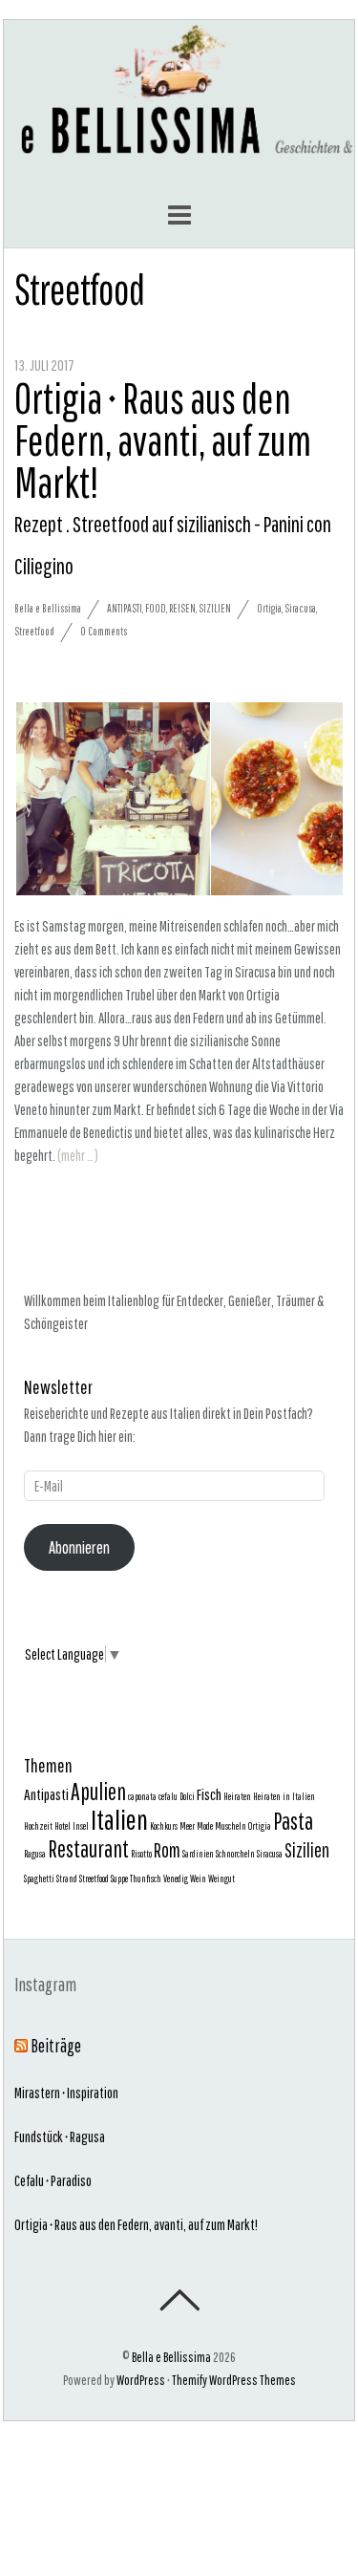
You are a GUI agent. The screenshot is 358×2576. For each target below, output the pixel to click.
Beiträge (56, 2046)
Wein (198, 1878)
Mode (205, 1826)
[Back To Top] (179, 2300)
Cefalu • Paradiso (53, 2180)
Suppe (119, 1878)
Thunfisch (146, 1878)
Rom (167, 1850)
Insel (81, 1826)
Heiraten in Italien (284, 1796)
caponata (142, 1796)
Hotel (63, 1826)
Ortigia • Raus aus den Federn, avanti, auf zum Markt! (136, 2224)
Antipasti (125, 608)
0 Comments (104, 631)
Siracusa (300, 608)
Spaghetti (39, 1878)
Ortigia (269, 608)
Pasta (293, 1821)
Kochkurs (164, 1826)
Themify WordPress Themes (234, 2380)
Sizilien (215, 608)
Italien (119, 1819)
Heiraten (237, 1796)
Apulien (98, 1792)
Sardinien (198, 1854)
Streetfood (34, 631)
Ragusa (35, 1854)
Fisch (209, 1794)
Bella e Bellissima (48, 608)
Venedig (176, 1878)
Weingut (221, 1878)
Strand (67, 1878)
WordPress (141, 2380)
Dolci (187, 1796)
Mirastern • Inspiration (66, 2093)
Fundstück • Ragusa (60, 2136)
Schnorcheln (235, 1854)
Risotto (141, 1854)
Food (156, 608)
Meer (187, 1826)
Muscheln (231, 1826)
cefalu (168, 1796)
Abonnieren (79, 1547)
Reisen (182, 608)
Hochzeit (38, 1826)
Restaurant (88, 1849)
